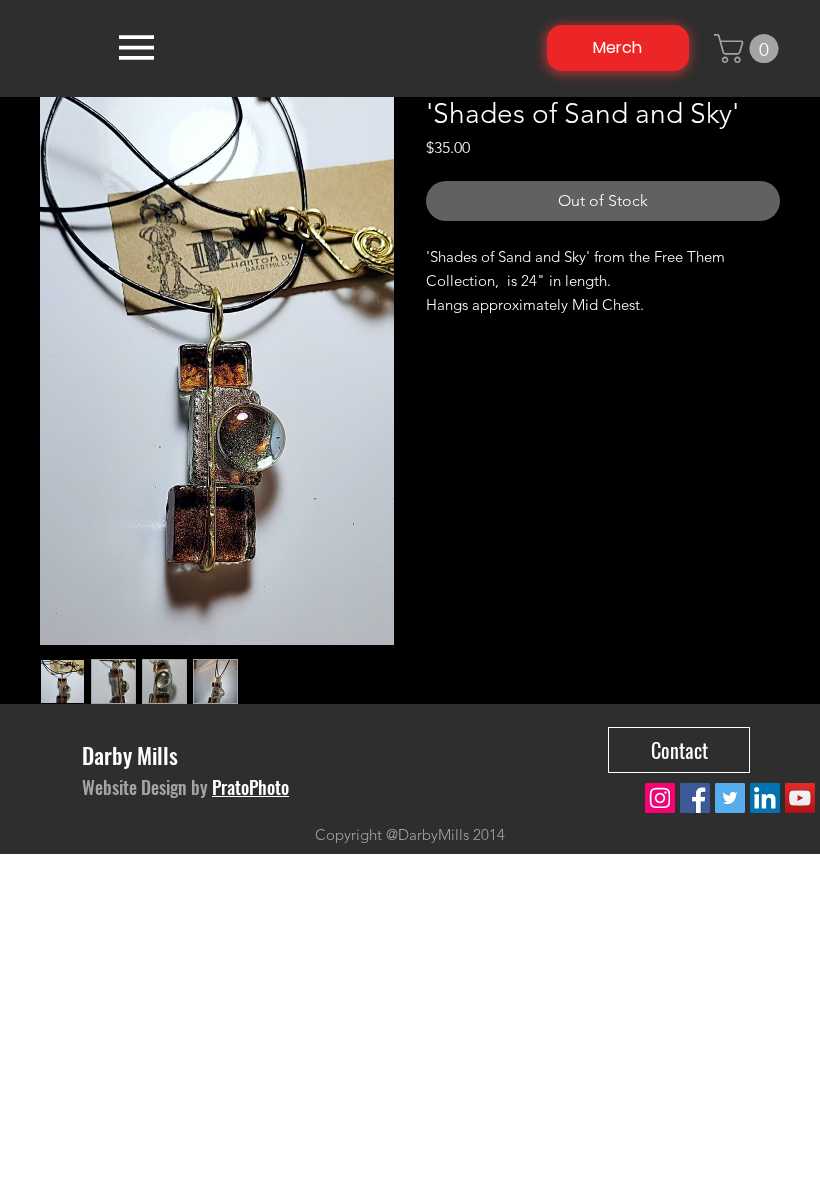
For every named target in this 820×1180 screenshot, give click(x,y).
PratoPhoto (250, 787)
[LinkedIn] (765, 798)
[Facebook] (695, 798)
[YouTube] (800, 798)
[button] (749, 48)
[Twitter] (730, 798)
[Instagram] (660, 798)
